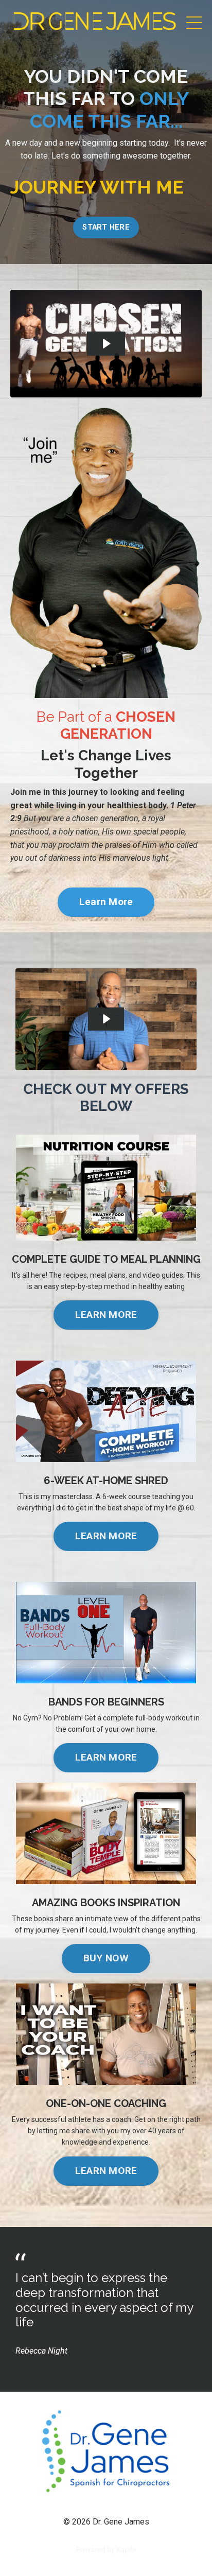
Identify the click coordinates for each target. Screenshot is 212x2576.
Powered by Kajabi (106, 2550)
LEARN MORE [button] (106, 1315)
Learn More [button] (106, 902)
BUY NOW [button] (106, 1958)
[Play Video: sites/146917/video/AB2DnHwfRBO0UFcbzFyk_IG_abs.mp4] (106, 344)
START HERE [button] (106, 227)
